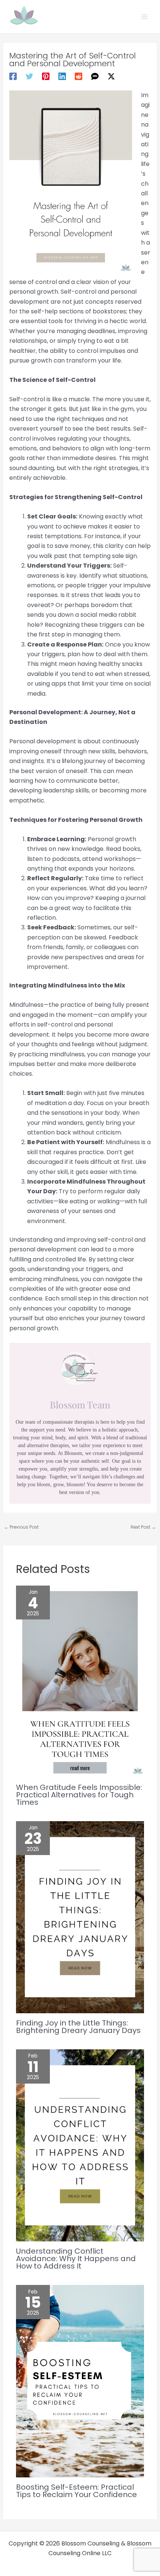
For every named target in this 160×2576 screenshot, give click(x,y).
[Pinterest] (46, 76)
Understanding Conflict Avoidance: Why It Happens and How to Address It (76, 2259)
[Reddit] (79, 76)
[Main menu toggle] (144, 17)
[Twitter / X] (111, 76)
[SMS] (95, 76)
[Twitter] (29, 76)
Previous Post (21, 1527)
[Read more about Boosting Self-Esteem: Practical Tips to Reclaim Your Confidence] (80, 2381)
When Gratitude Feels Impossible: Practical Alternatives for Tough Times (79, 1795)
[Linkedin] (62, 76)
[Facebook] (13, 76)
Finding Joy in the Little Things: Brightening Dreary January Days (78, 2027)
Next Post (143, 1527)
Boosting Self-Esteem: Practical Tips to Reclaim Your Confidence (76, 2491)
